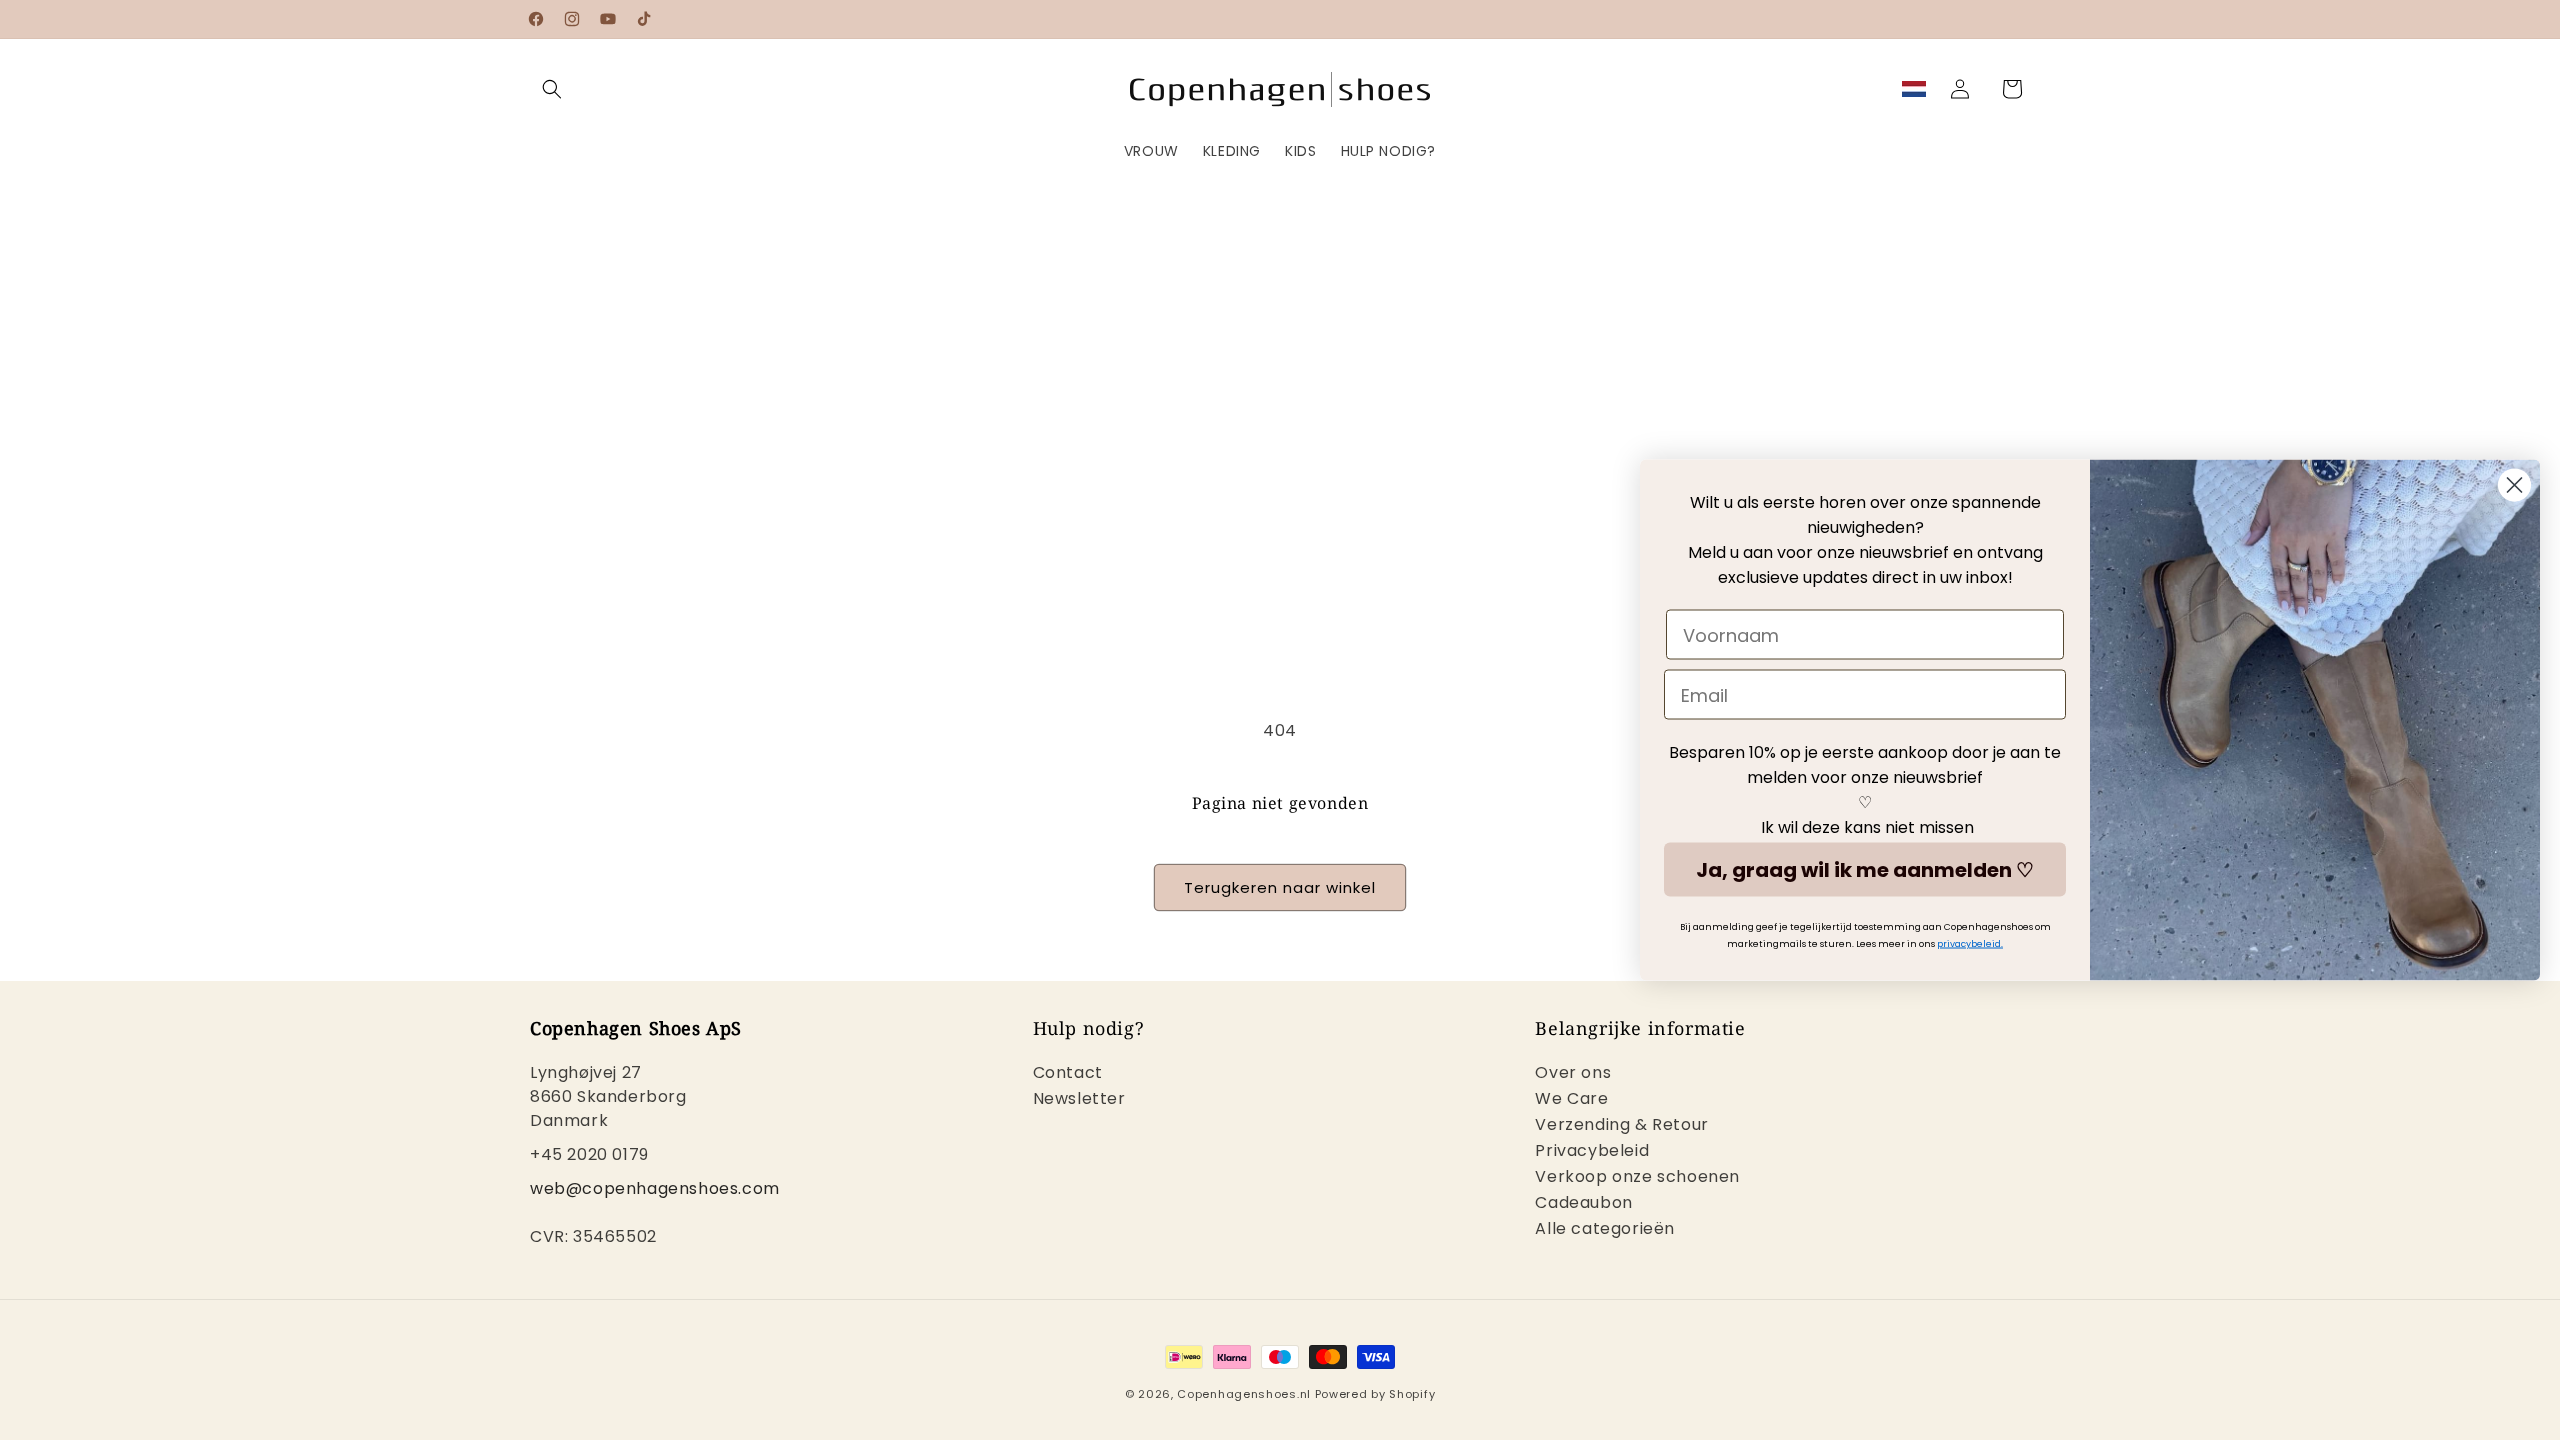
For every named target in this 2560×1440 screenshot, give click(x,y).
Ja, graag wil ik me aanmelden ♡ (1865, 870)
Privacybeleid (1592, 1150)
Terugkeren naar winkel (1280, 887)
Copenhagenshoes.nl (1244, 1394)
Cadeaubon (1583, 1202)
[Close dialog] (2514, 485)
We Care (1571, 1098)
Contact (1068, 1074)
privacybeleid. (1970, 944)
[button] (552, 89)
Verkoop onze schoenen (1637, 1176)
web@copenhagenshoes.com (655, 1188)
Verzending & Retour (1621, 1124)
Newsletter (1079, 1098)
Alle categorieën (1605, 1228)
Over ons (1573, 1074)
